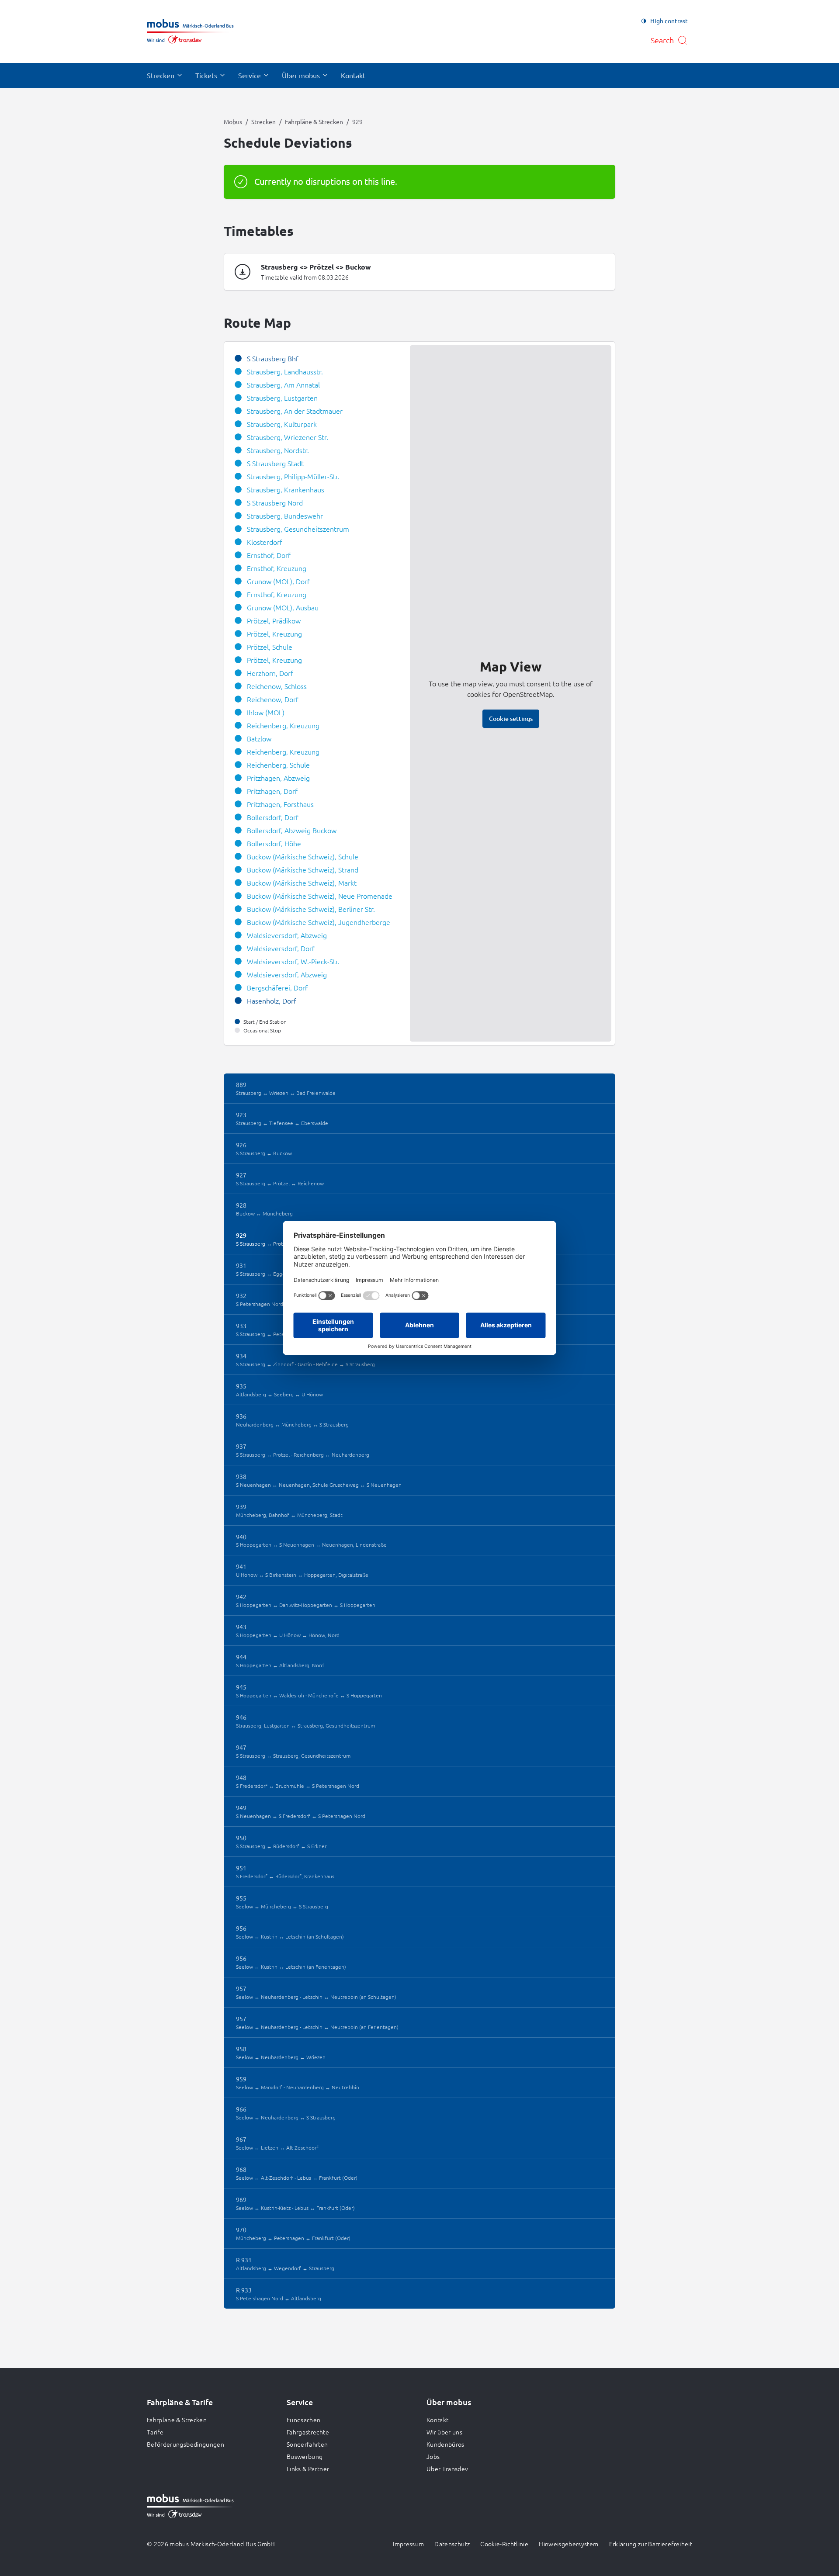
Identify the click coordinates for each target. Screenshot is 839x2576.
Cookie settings (511, 718)
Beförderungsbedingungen (185, 2444)
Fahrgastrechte (308, 2432)
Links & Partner (308, 2469)
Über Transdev (447, 2469)
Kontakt (437, 2420)
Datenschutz (452, 2544)
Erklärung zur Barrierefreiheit (651, 2544)
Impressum (408, 2544)
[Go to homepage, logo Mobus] (190, 31)
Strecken (263, 121)
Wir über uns (444, 2432)
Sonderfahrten (307, 2444)
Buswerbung (305, 2456)
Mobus (233, 121)
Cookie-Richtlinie (504, 2544)
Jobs (433, 2456)
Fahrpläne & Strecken (314, 121)
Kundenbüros (446, 2444)
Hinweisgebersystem (569, 2544)
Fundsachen (304, 2420)
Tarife (155, 2432)
